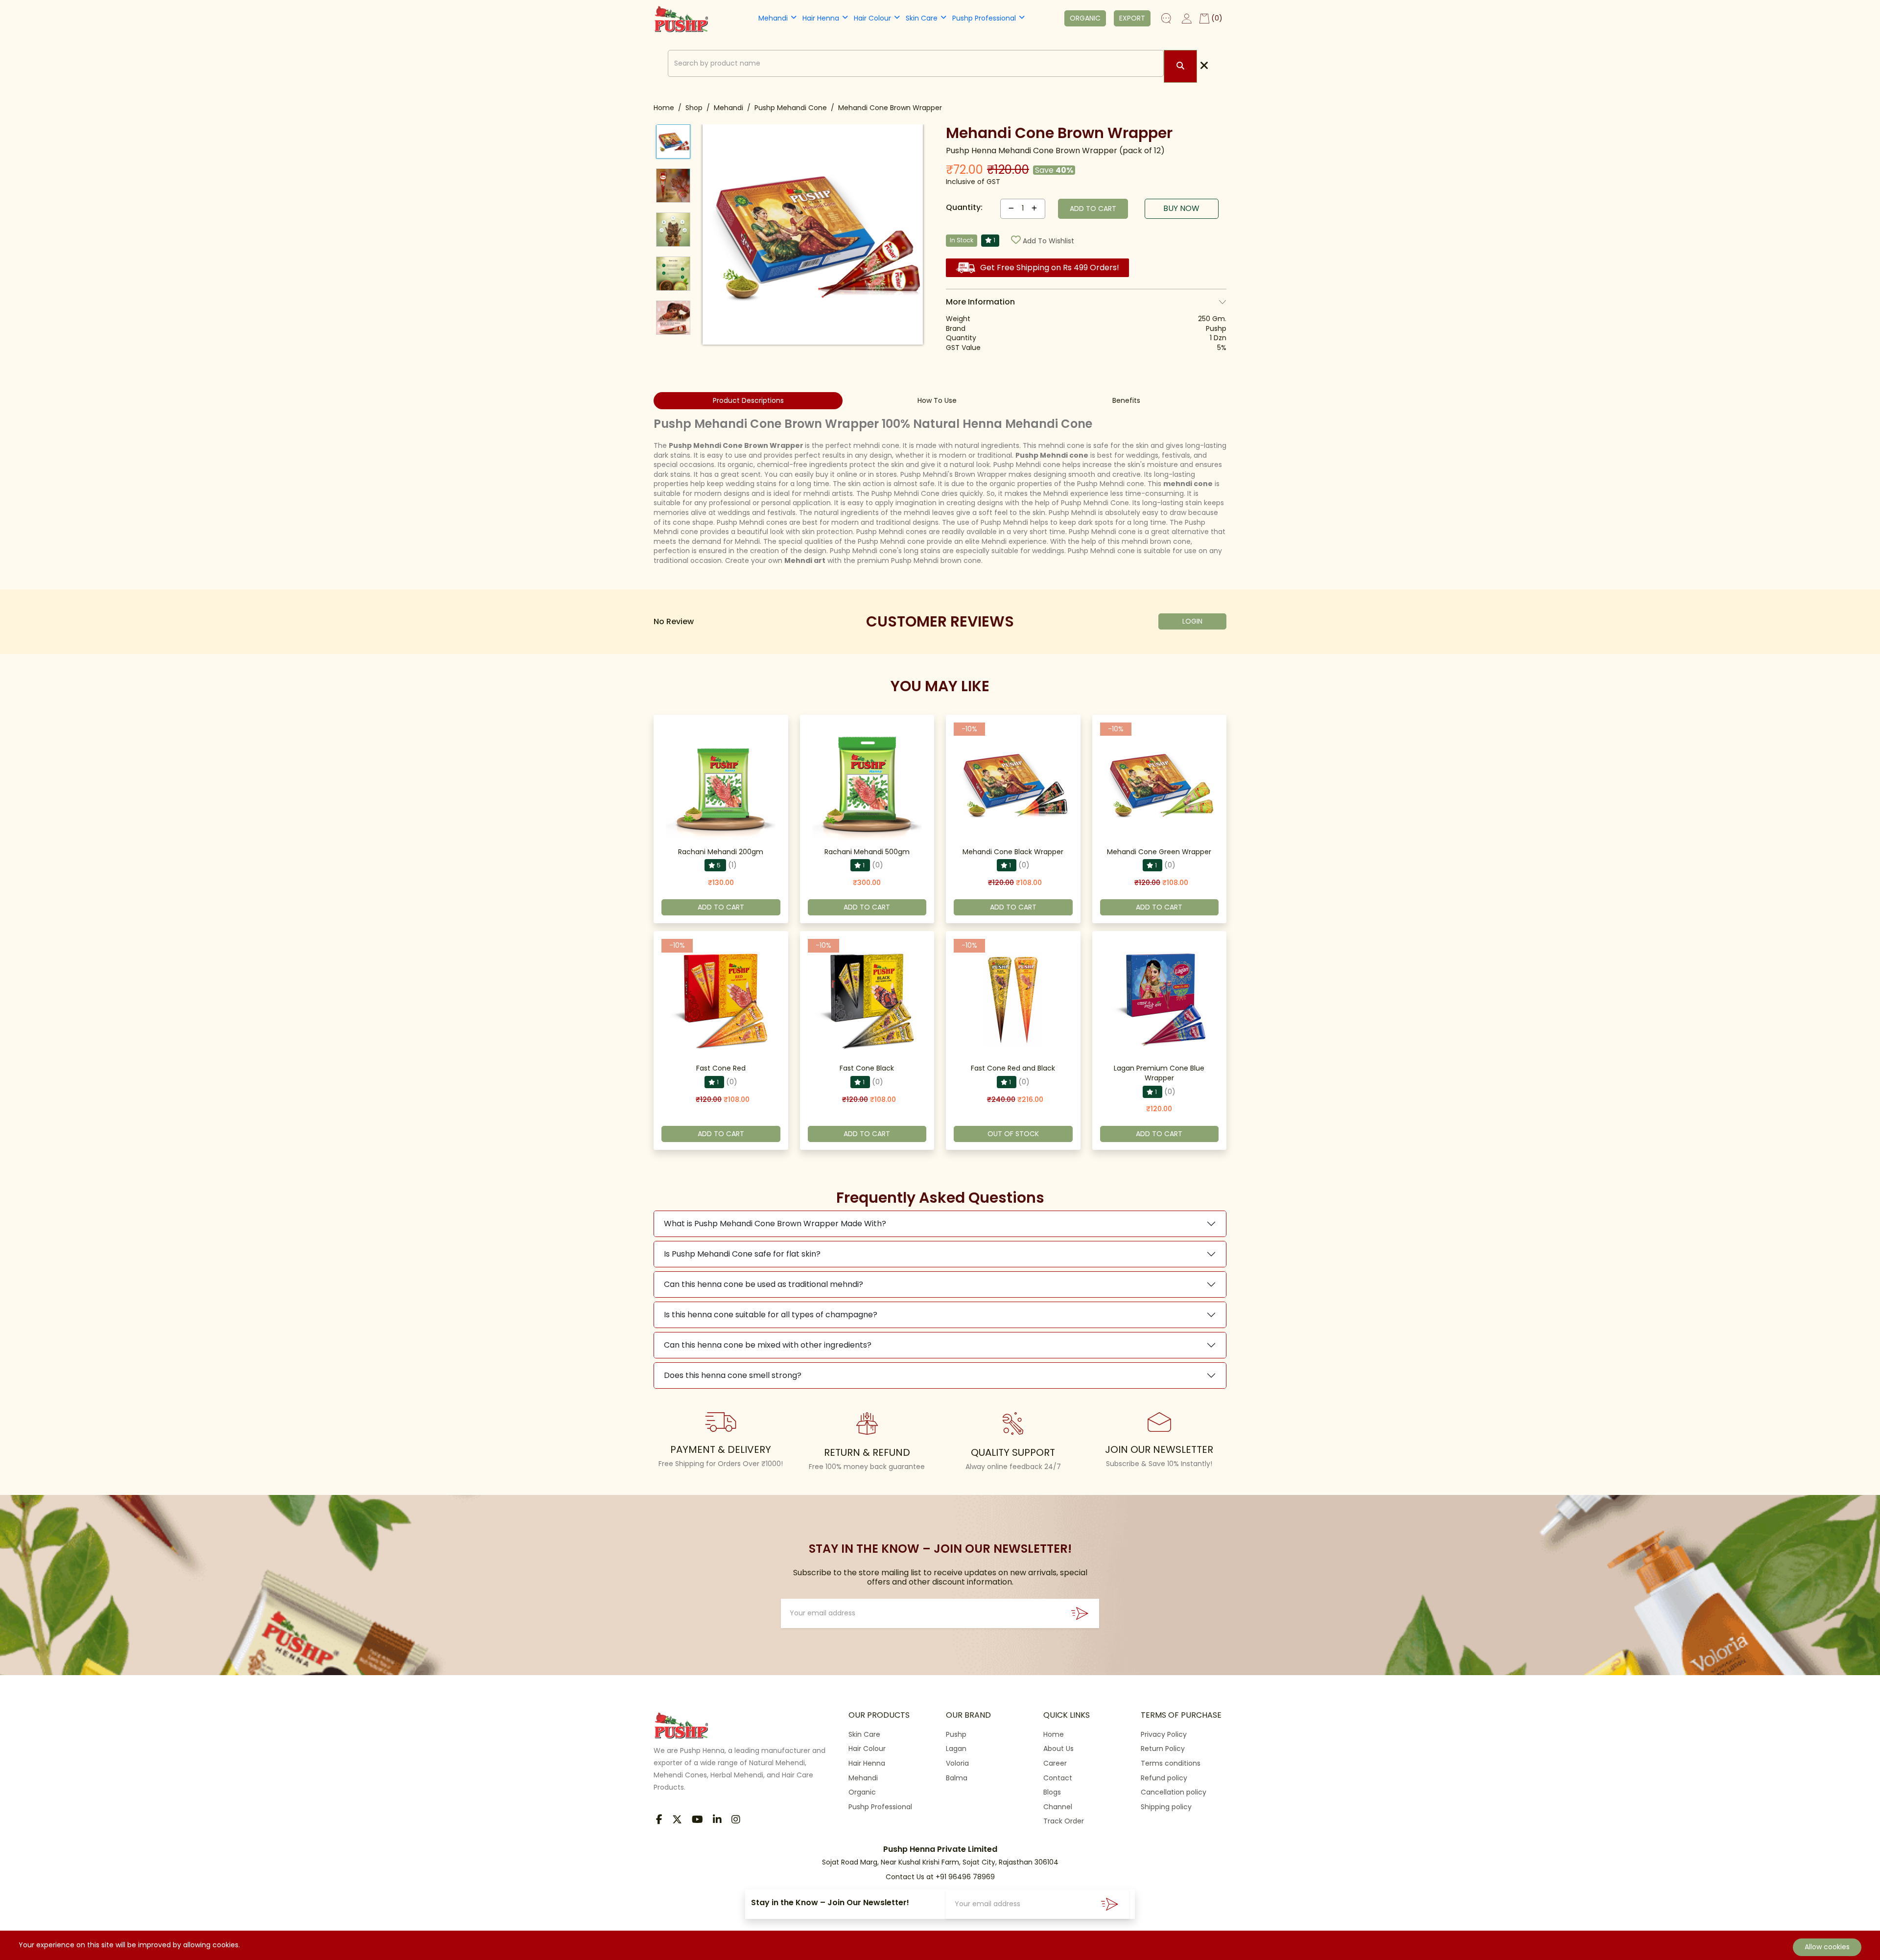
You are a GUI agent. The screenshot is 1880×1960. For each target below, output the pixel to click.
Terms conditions (1171, 1763)
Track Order (1064, 1821)
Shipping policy (1166, 1807)
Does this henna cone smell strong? (733, 1375)
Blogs (1052, 1792)
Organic (862, 1792)
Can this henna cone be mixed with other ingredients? (768, 1345)
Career (1055, 1763)
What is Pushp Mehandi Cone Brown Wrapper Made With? (775, 1224)
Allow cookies (1827, 1947)
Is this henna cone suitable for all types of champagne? (771, 1315)
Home (664, 108)
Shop (694, 108)
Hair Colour (872, 18)
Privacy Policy (1164, 1734)
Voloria (957, 1763)
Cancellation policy (1174, 1792)
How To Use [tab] (937, 400)
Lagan (956, 1749)
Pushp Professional (984, 18)
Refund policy (1164, 1778)
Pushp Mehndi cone (1052, 455)
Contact (1058, 1778)
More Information (980, 302)
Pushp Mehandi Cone (791, 108)
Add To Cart (721, 907)
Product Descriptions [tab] (748, 400)
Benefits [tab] (1126, 400)
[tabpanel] (940, 491)
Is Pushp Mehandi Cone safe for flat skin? (742, 1254)
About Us (1058, 1749)
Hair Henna (821, 18)
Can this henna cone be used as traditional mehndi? (764, 1284)
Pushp (956, 1734)
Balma (957, 1778)
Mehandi (773, 18)
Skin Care (922, 18)
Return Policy (1163, 1749)
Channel (1058, 1807)
